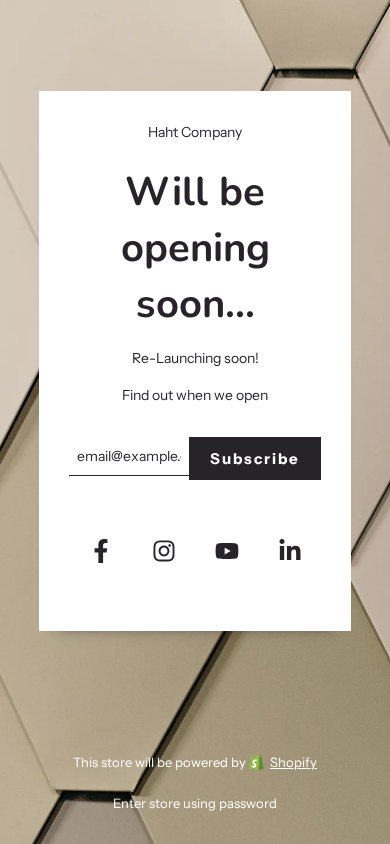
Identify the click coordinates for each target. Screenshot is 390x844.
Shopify (293, 762)
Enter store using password (195, 803)
